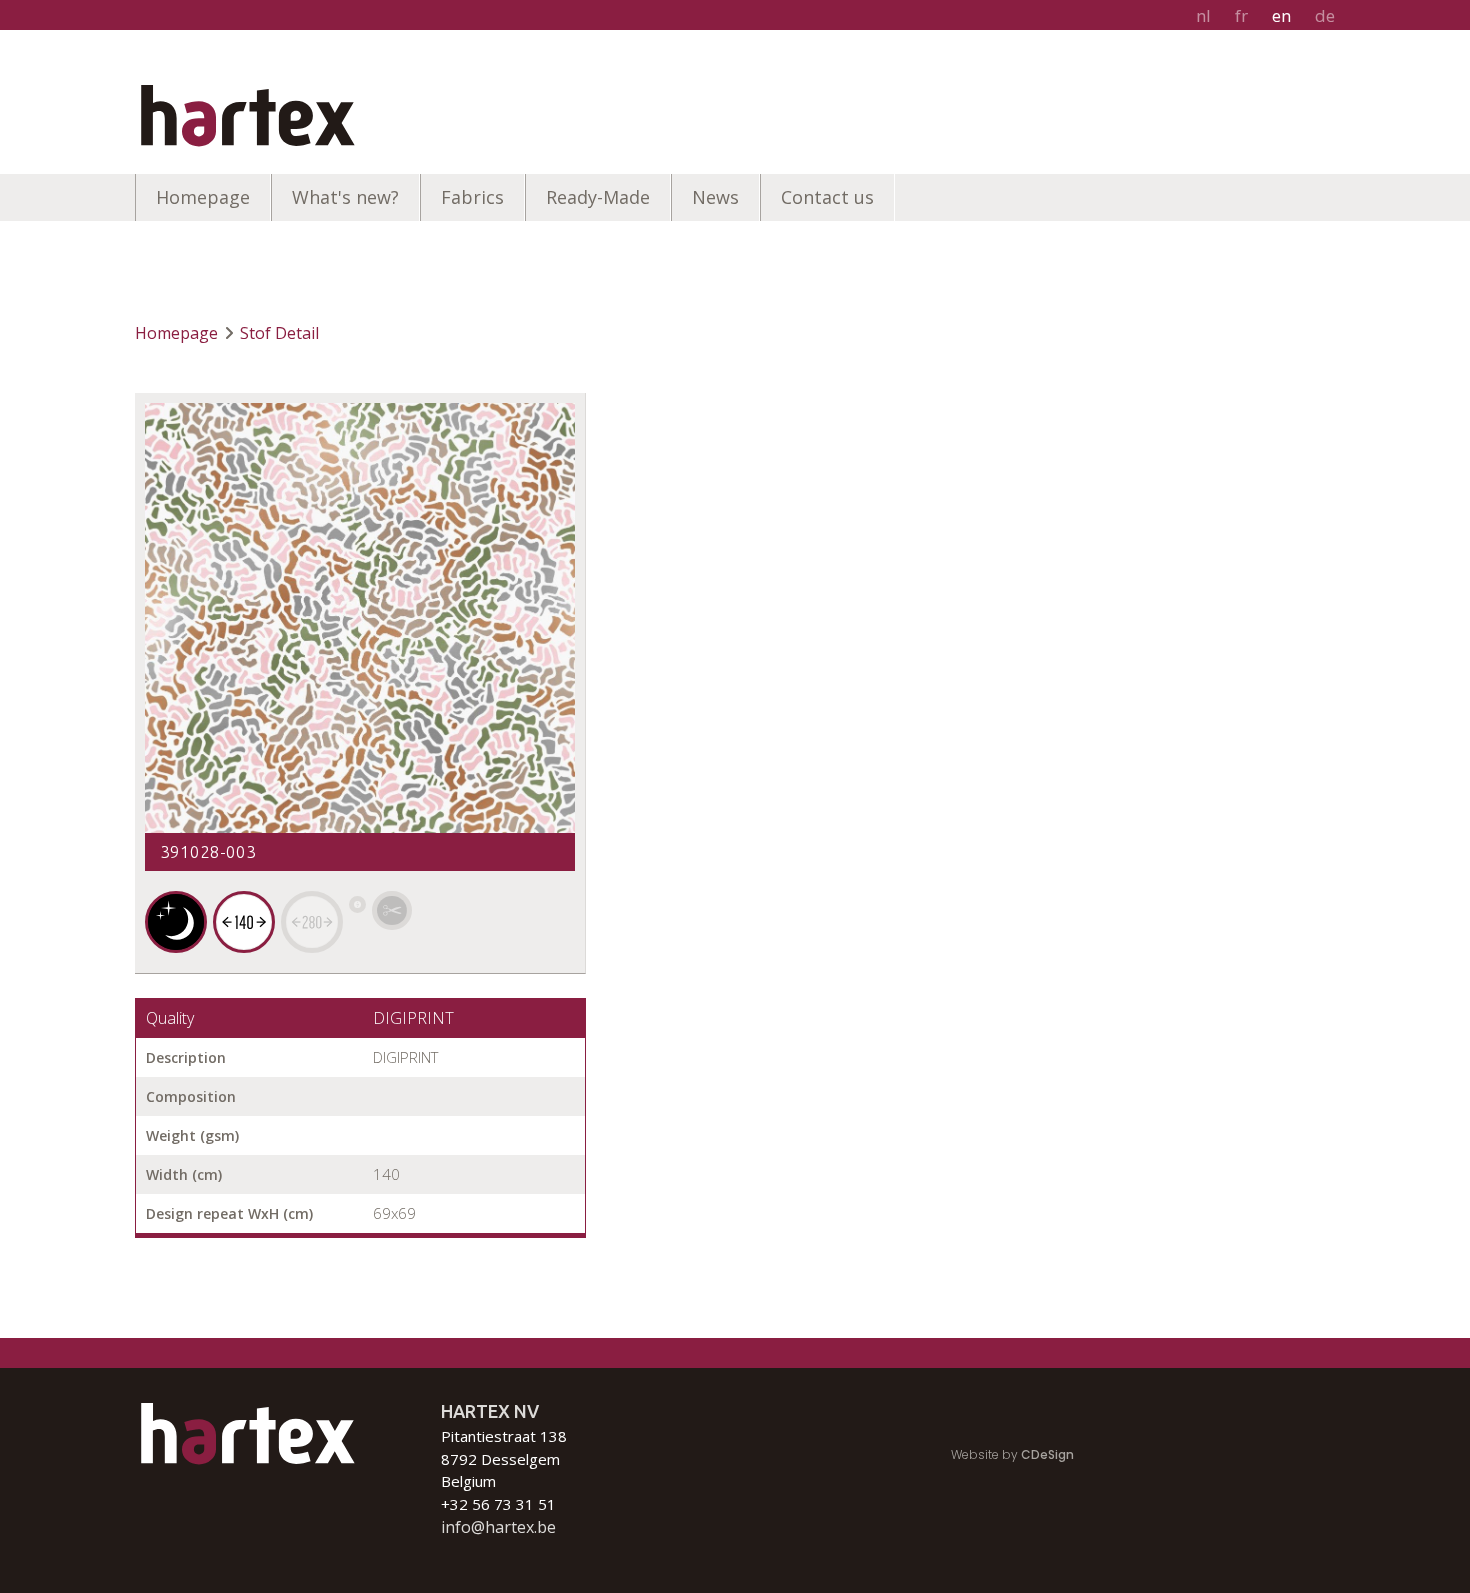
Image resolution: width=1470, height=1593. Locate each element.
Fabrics (472, 197)
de (1325, 15)
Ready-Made (598, 197)
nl (1203, 15)
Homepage (203, 197)
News (715, 197)
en (1281, 15)
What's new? (345, 197)
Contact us (827, 197)
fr (1241, 15)
